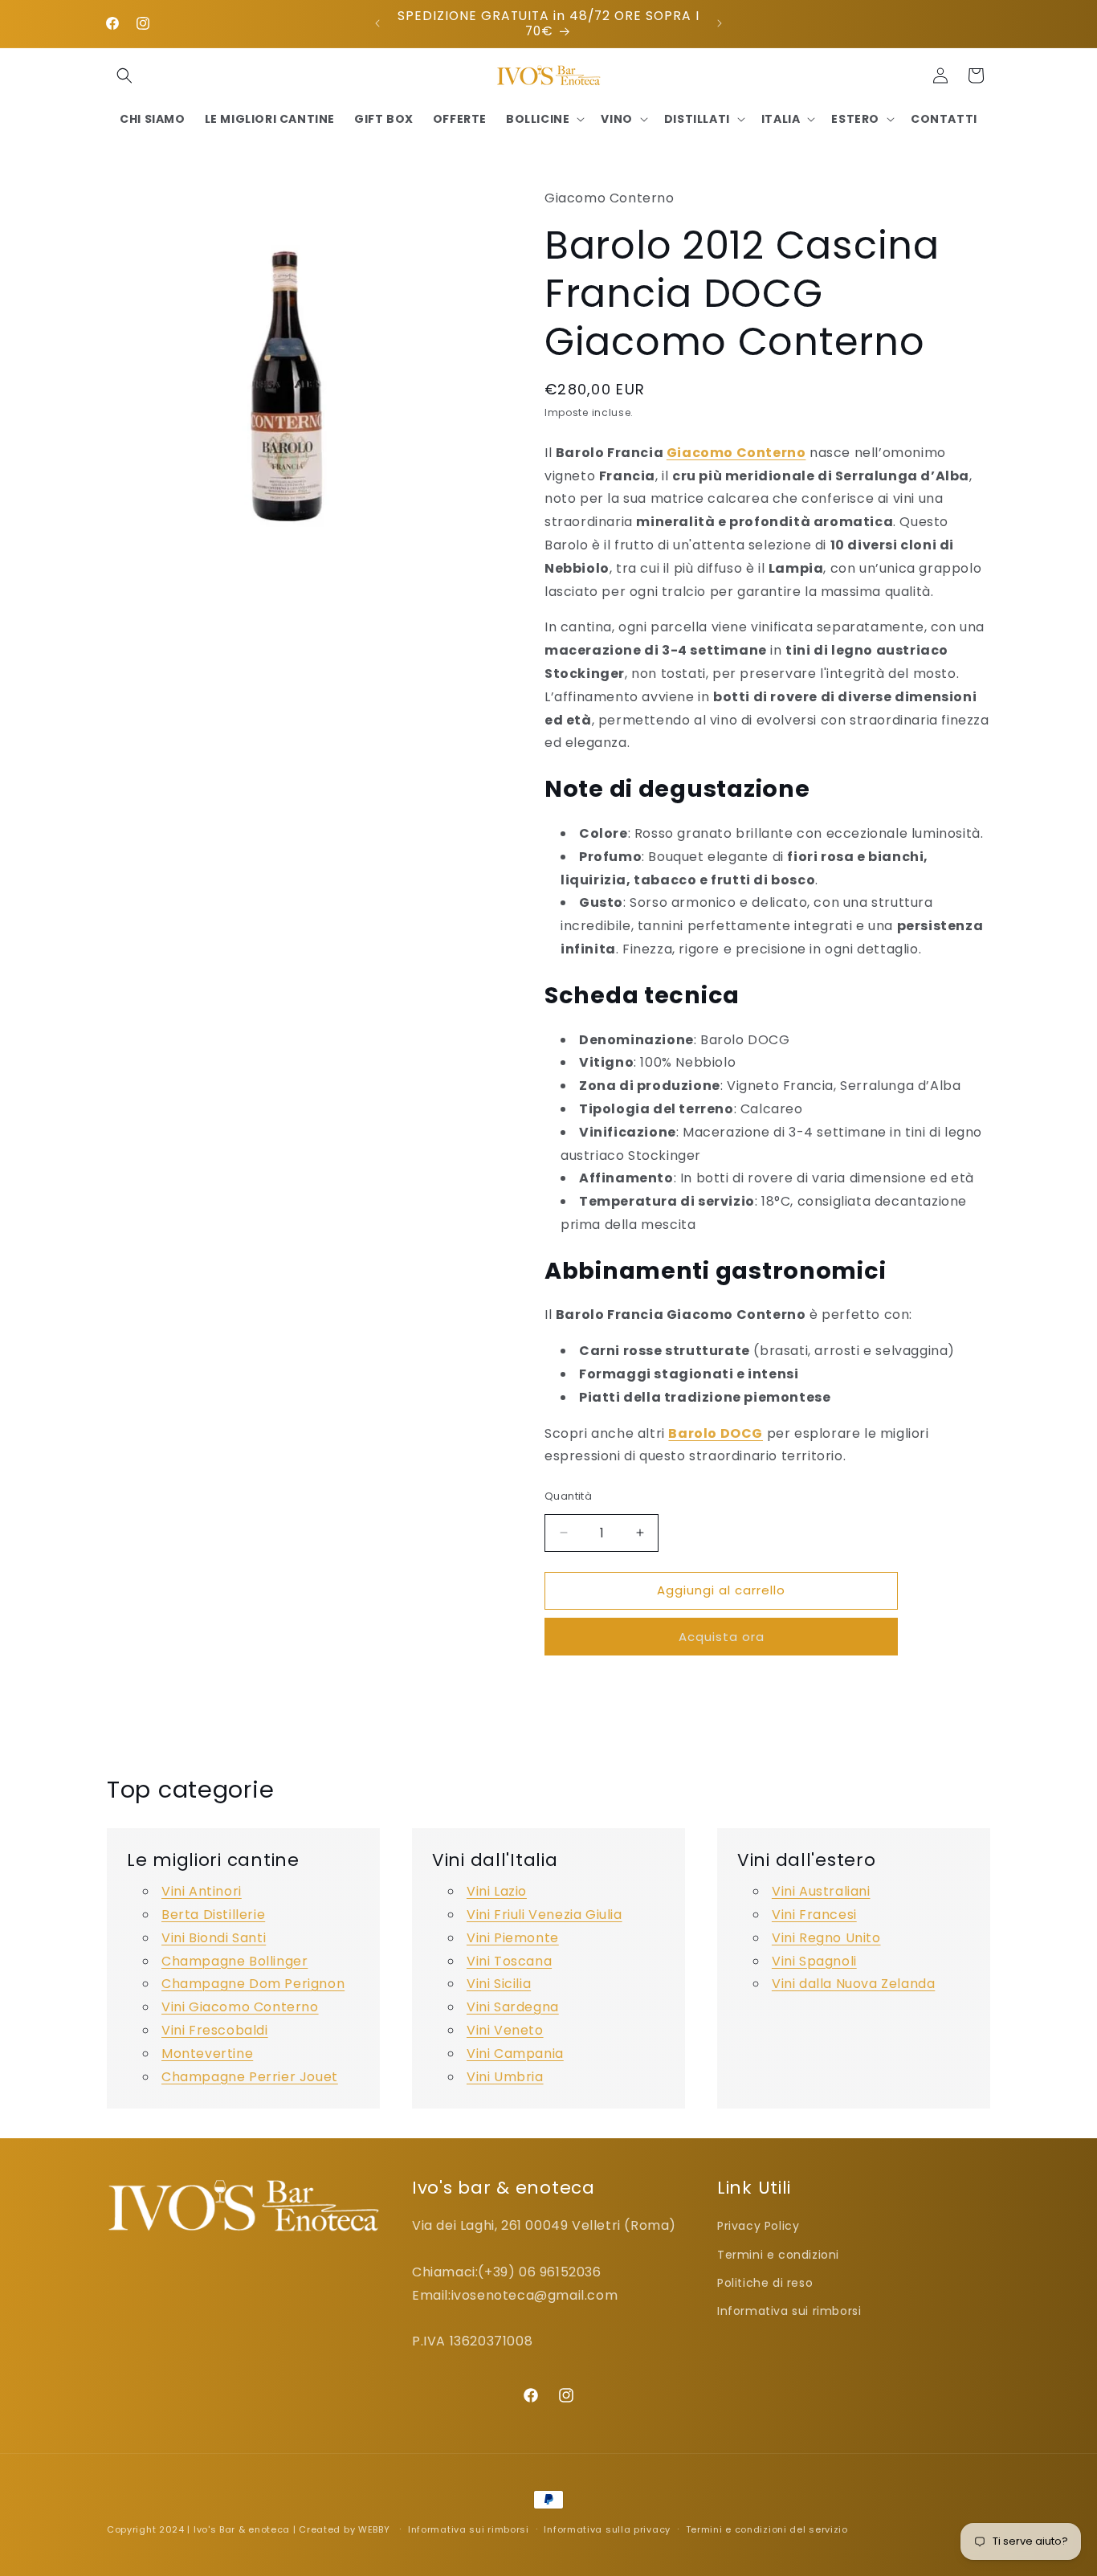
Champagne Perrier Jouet (250, 2077)
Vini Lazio (497, 1891)
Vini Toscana (509, 1961)
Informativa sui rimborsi (789, 2310)
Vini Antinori (202, 1891)
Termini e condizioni (778, 2254)
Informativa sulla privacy (607, 2529)
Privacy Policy (758, 2226)
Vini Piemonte (513, 1938)
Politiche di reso (765, 2282)
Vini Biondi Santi (214, 1938)
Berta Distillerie (213, 1915)
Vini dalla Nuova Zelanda (853, 1984)
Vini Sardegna (513, 2007)
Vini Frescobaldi (215, 2030)
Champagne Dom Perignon (253, 1984)
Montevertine (207, 2053)
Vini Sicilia (499, 1984)
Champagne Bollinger (234, 1961)
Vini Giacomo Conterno (240, 2007)
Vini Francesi (814, 1915)
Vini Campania (515, 2053)
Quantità (568, 1496)
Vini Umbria (505, 2077)
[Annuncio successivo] (720, 23)
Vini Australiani (821, 1891)
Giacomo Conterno (736, 453)
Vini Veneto (505, 2030)
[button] (124, 76)
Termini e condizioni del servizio (767, 2529)
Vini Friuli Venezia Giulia (544, 1915)
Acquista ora (722, 1637)
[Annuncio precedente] (377, 23)
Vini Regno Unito (826, 1938)
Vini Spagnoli (814, 1961)
